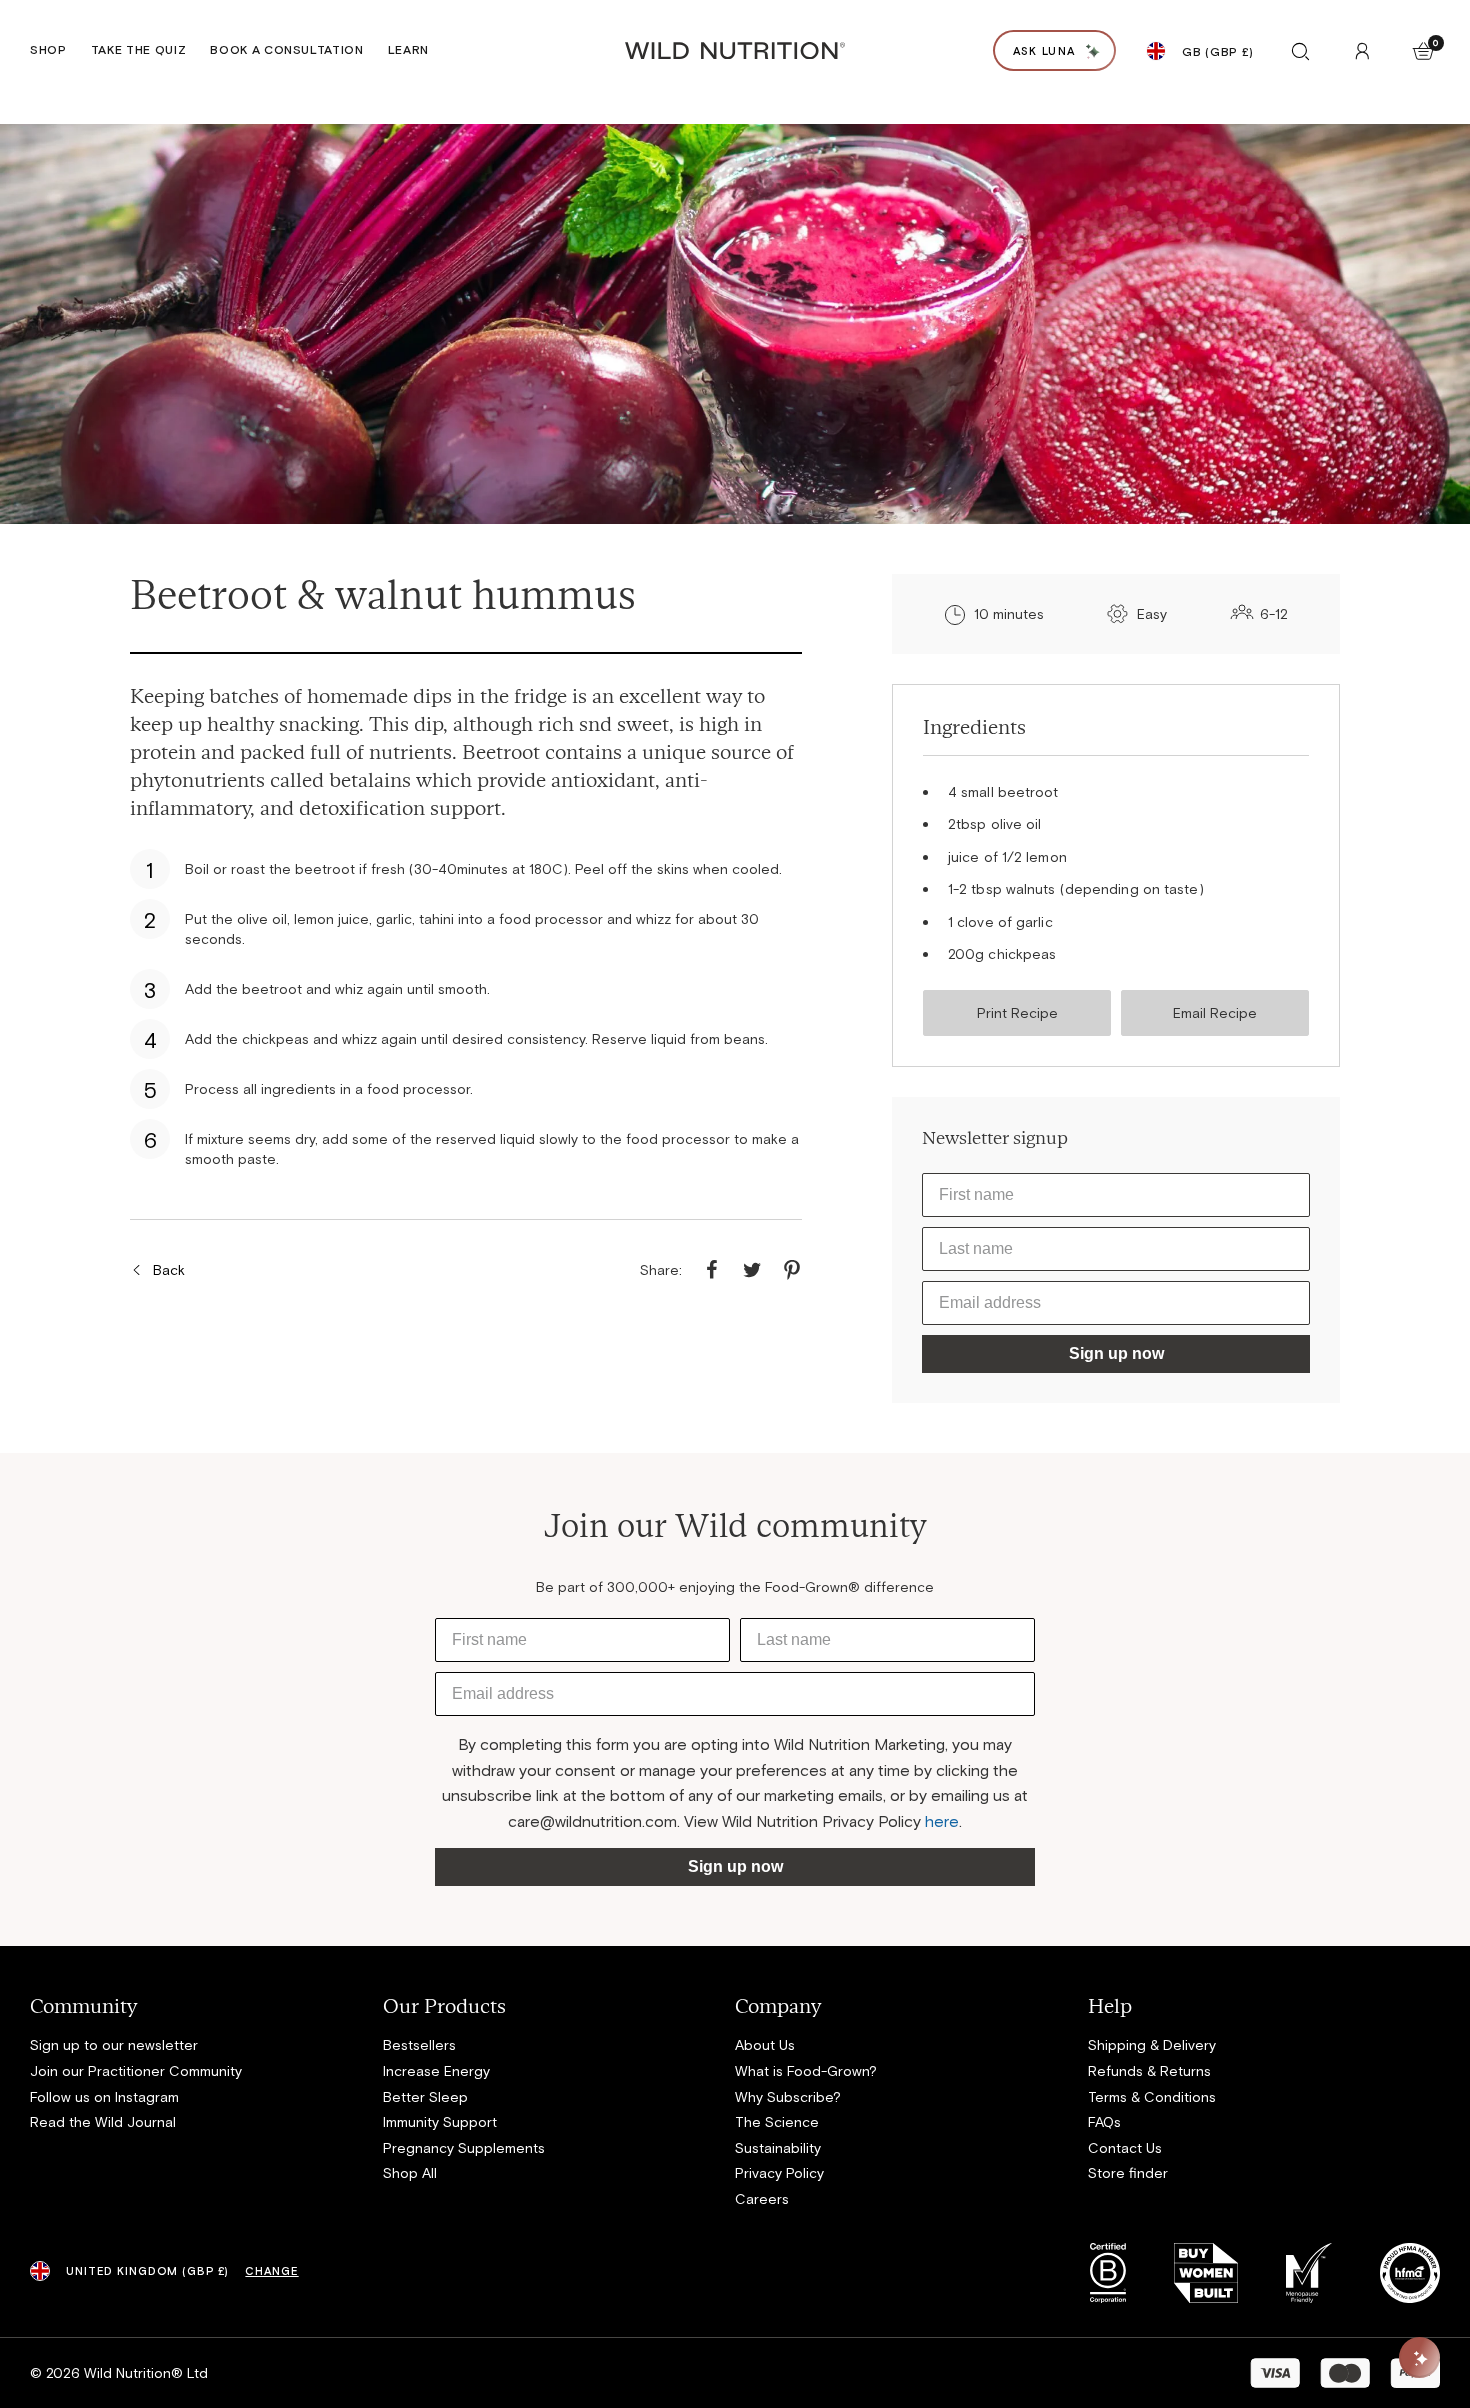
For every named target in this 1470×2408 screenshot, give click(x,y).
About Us (765, 2044)
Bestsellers (419, 2044)
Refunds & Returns (1149, 2070)
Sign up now (1116, 1353)
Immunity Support (440, 2121)
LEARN (408, 49)
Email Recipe (1215, 1012)
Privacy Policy (779, 2172)
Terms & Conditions (1152, 2096)
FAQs (1104, 2121)
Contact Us (1125, 2147)
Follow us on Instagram (104, 2096)
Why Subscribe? (788, 2096)
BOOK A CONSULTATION (287, 49)
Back (169, 1269)
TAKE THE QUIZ (139, 49)
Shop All (410, 2172)
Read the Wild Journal (103, 2121)
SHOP (48, 49)
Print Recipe (1017, 1012)
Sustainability (778, 2147)
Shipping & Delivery (1152, 2044)
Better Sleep (425, 2096)
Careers (762, 2198)
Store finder (1128, 2172)
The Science (777, 2121)
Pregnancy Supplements (464, 2147)
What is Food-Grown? (806, 2070)
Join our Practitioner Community (136, 2070)
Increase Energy (436, 2070)
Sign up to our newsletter (114, 2044)
